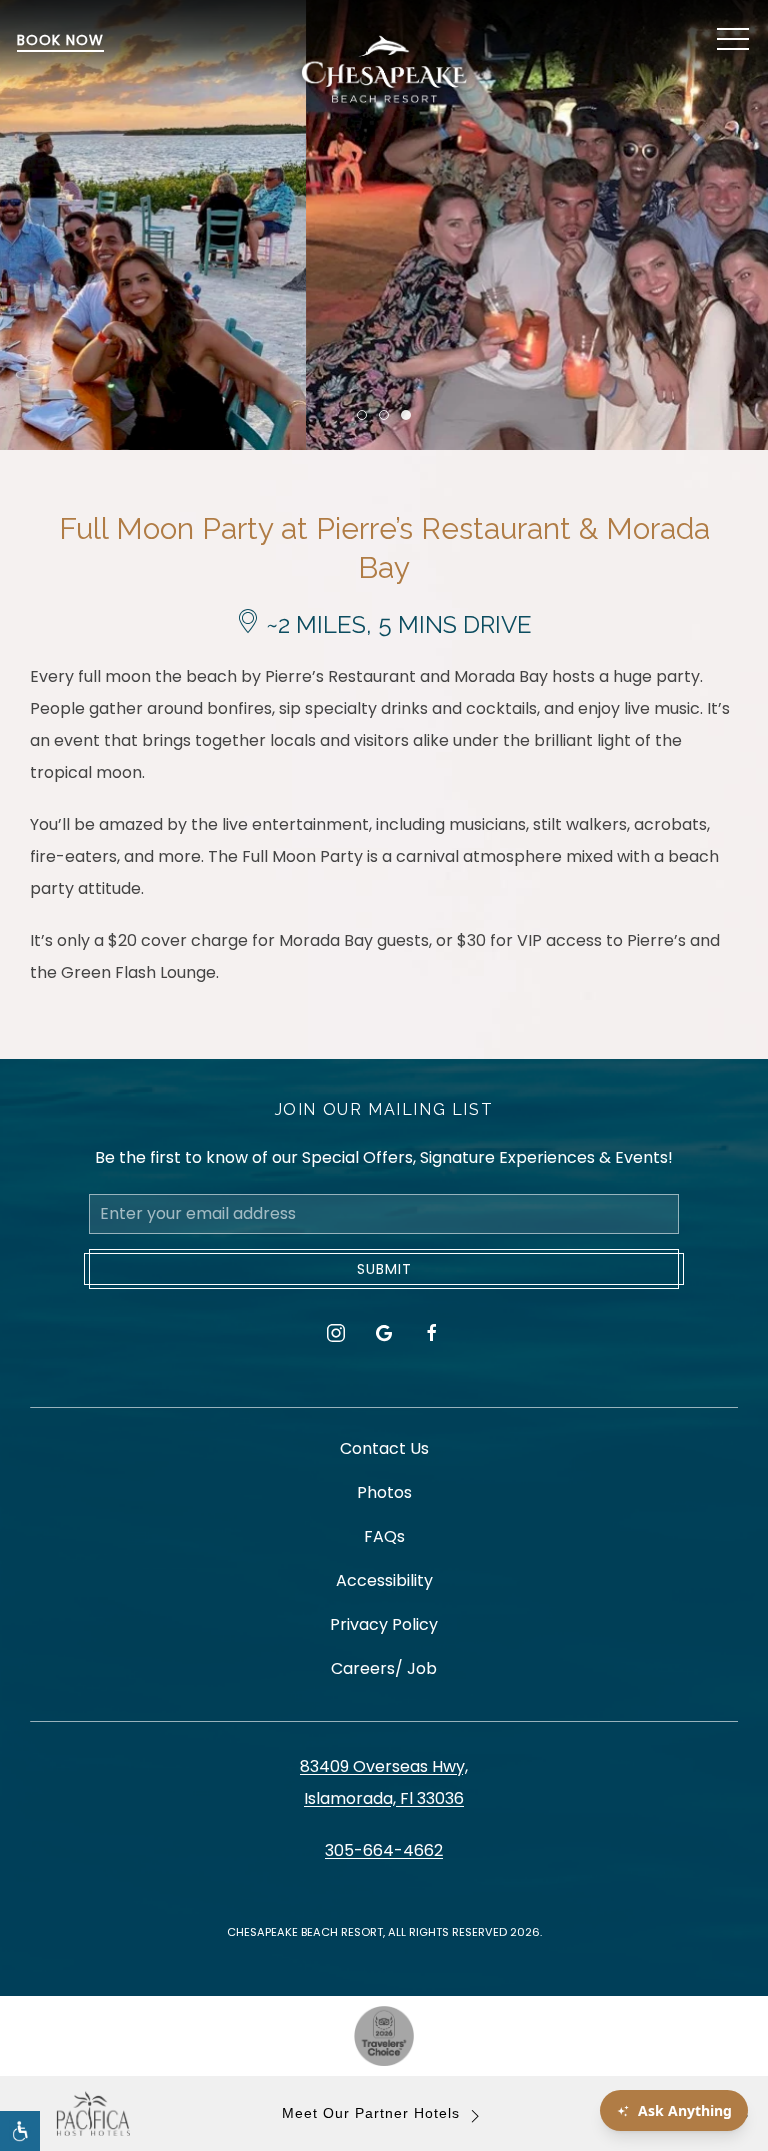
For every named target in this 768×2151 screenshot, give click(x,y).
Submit (384, 1269)
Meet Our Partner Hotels (371, 2113)
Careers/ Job (384, 1668)
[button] (733, 40)
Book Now (60, 40)
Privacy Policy (384, 1624)
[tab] (362, 415)
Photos (384, 1492)
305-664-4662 (384, 1850)
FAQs (384, 1536)
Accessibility (384, 1580)
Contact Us (384, 1448)
